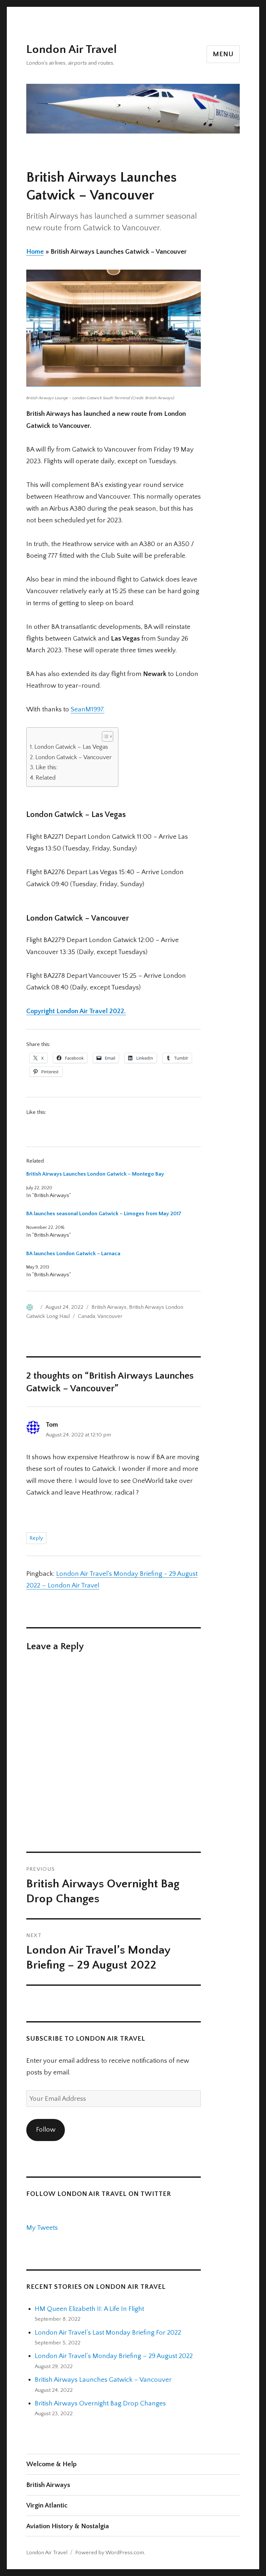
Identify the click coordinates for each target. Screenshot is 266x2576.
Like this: (47, 767)
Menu (223, 54)
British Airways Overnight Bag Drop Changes (100, 2403)
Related (46, 778)
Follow (46, 2130)
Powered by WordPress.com (110, 2553)
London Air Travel (72, 49)
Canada (86, 1316)
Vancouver (110, 1316)
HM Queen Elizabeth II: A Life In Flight (89, 2309)
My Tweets (42, 2228)
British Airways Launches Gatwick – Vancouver (103, 2380)
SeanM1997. (88, 709)
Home (35, 252)
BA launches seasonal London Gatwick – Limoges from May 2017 (104, 1214)
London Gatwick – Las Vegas (71, 747)
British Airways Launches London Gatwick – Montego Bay (95, 1174)
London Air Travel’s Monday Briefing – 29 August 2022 (114, 2356)
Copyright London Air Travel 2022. (76, 1011)
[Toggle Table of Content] (104, 736)
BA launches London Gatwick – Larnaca (73, 1254)
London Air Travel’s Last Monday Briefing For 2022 (108, 2333)
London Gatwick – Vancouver (73, 757)
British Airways (109, 1307)
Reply (36, 1538)
